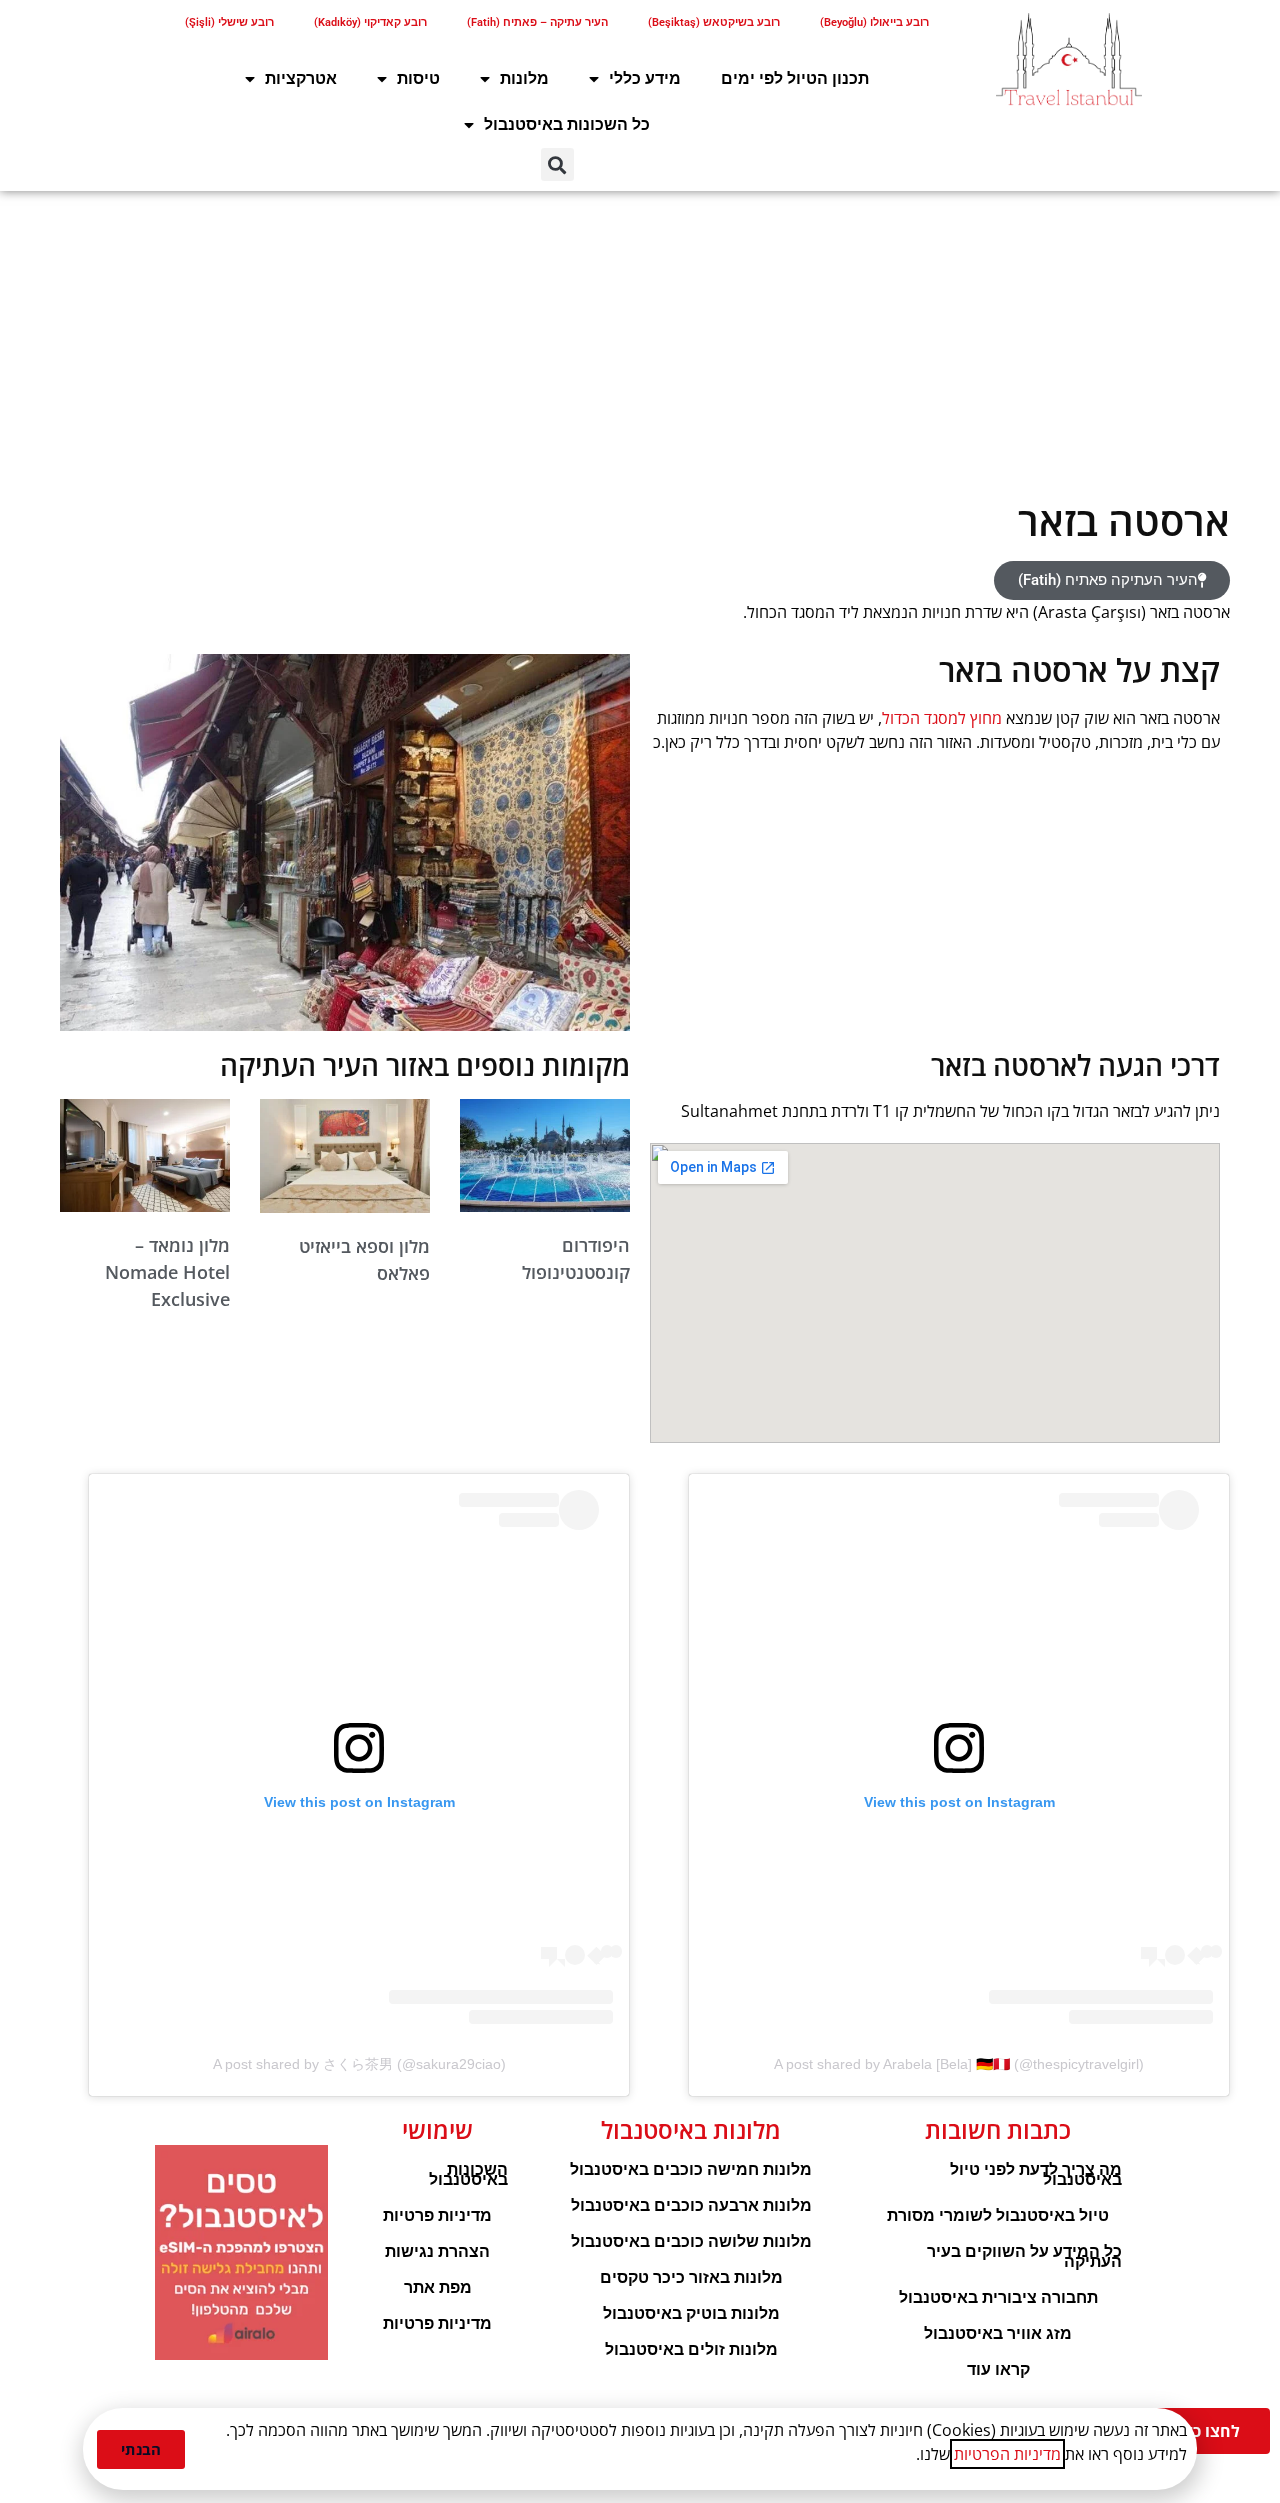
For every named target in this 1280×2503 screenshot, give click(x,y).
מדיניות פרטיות (437, 2215)
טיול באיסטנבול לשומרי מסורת (998, 2215)
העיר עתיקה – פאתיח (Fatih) (537, 22)
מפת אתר (438, 2287)
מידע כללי (645, 78)
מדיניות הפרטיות (1007, 2454)
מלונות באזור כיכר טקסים (691, 2277)
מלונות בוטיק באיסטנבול (691, 2313)
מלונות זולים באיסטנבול (691, 2349)
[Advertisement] (640, 341)
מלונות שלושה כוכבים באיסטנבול (691, 2241)
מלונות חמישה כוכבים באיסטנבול (691, 2169)
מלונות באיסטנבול (691, 2129)
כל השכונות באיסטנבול (567, 124)
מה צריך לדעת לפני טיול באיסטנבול (1036, 2174)
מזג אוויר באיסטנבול (998, 2333)
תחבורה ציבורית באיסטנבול (998, 2297)
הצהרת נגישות (437, 2251)
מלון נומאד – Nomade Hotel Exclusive (167, 1272)
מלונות (524, 78)
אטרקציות (301, 78)
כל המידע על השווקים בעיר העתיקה (1024, 2256)
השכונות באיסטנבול (468, 2174)
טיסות (418, 78)
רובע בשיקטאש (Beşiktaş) (714, 22)
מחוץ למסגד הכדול (942, 718)
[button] (557, 164)
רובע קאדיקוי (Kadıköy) (370, 22)
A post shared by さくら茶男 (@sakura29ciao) (359, 2064)
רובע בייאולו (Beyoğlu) (874, 22)
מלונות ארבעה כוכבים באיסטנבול (691, 2205)
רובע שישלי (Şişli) (229, 22)
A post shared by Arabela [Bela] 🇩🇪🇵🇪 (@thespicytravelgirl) (959, 2064)
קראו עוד (998, 2369)
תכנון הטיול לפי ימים (795, 78)
